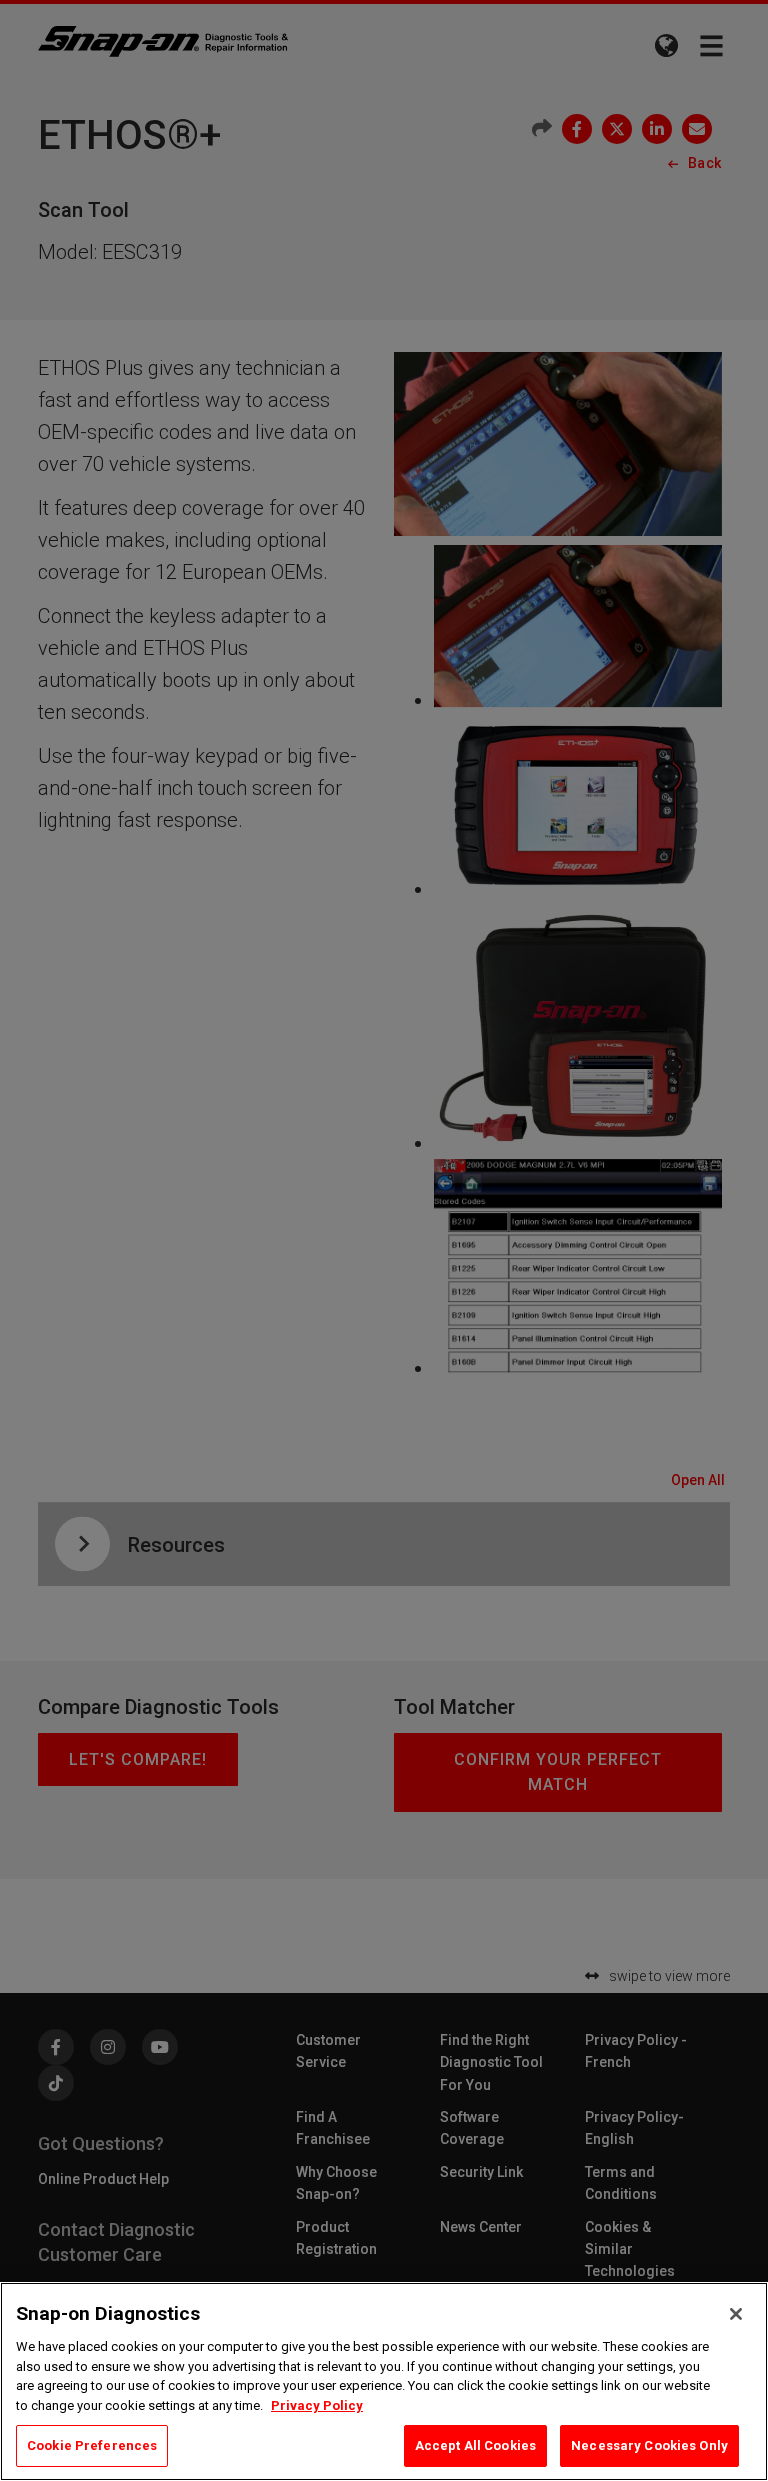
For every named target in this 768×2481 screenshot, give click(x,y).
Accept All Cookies (475, 2445)
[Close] (736, 2314)
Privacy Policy (317, 2405)
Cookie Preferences (92, 2445)
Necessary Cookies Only (649, 2445)
